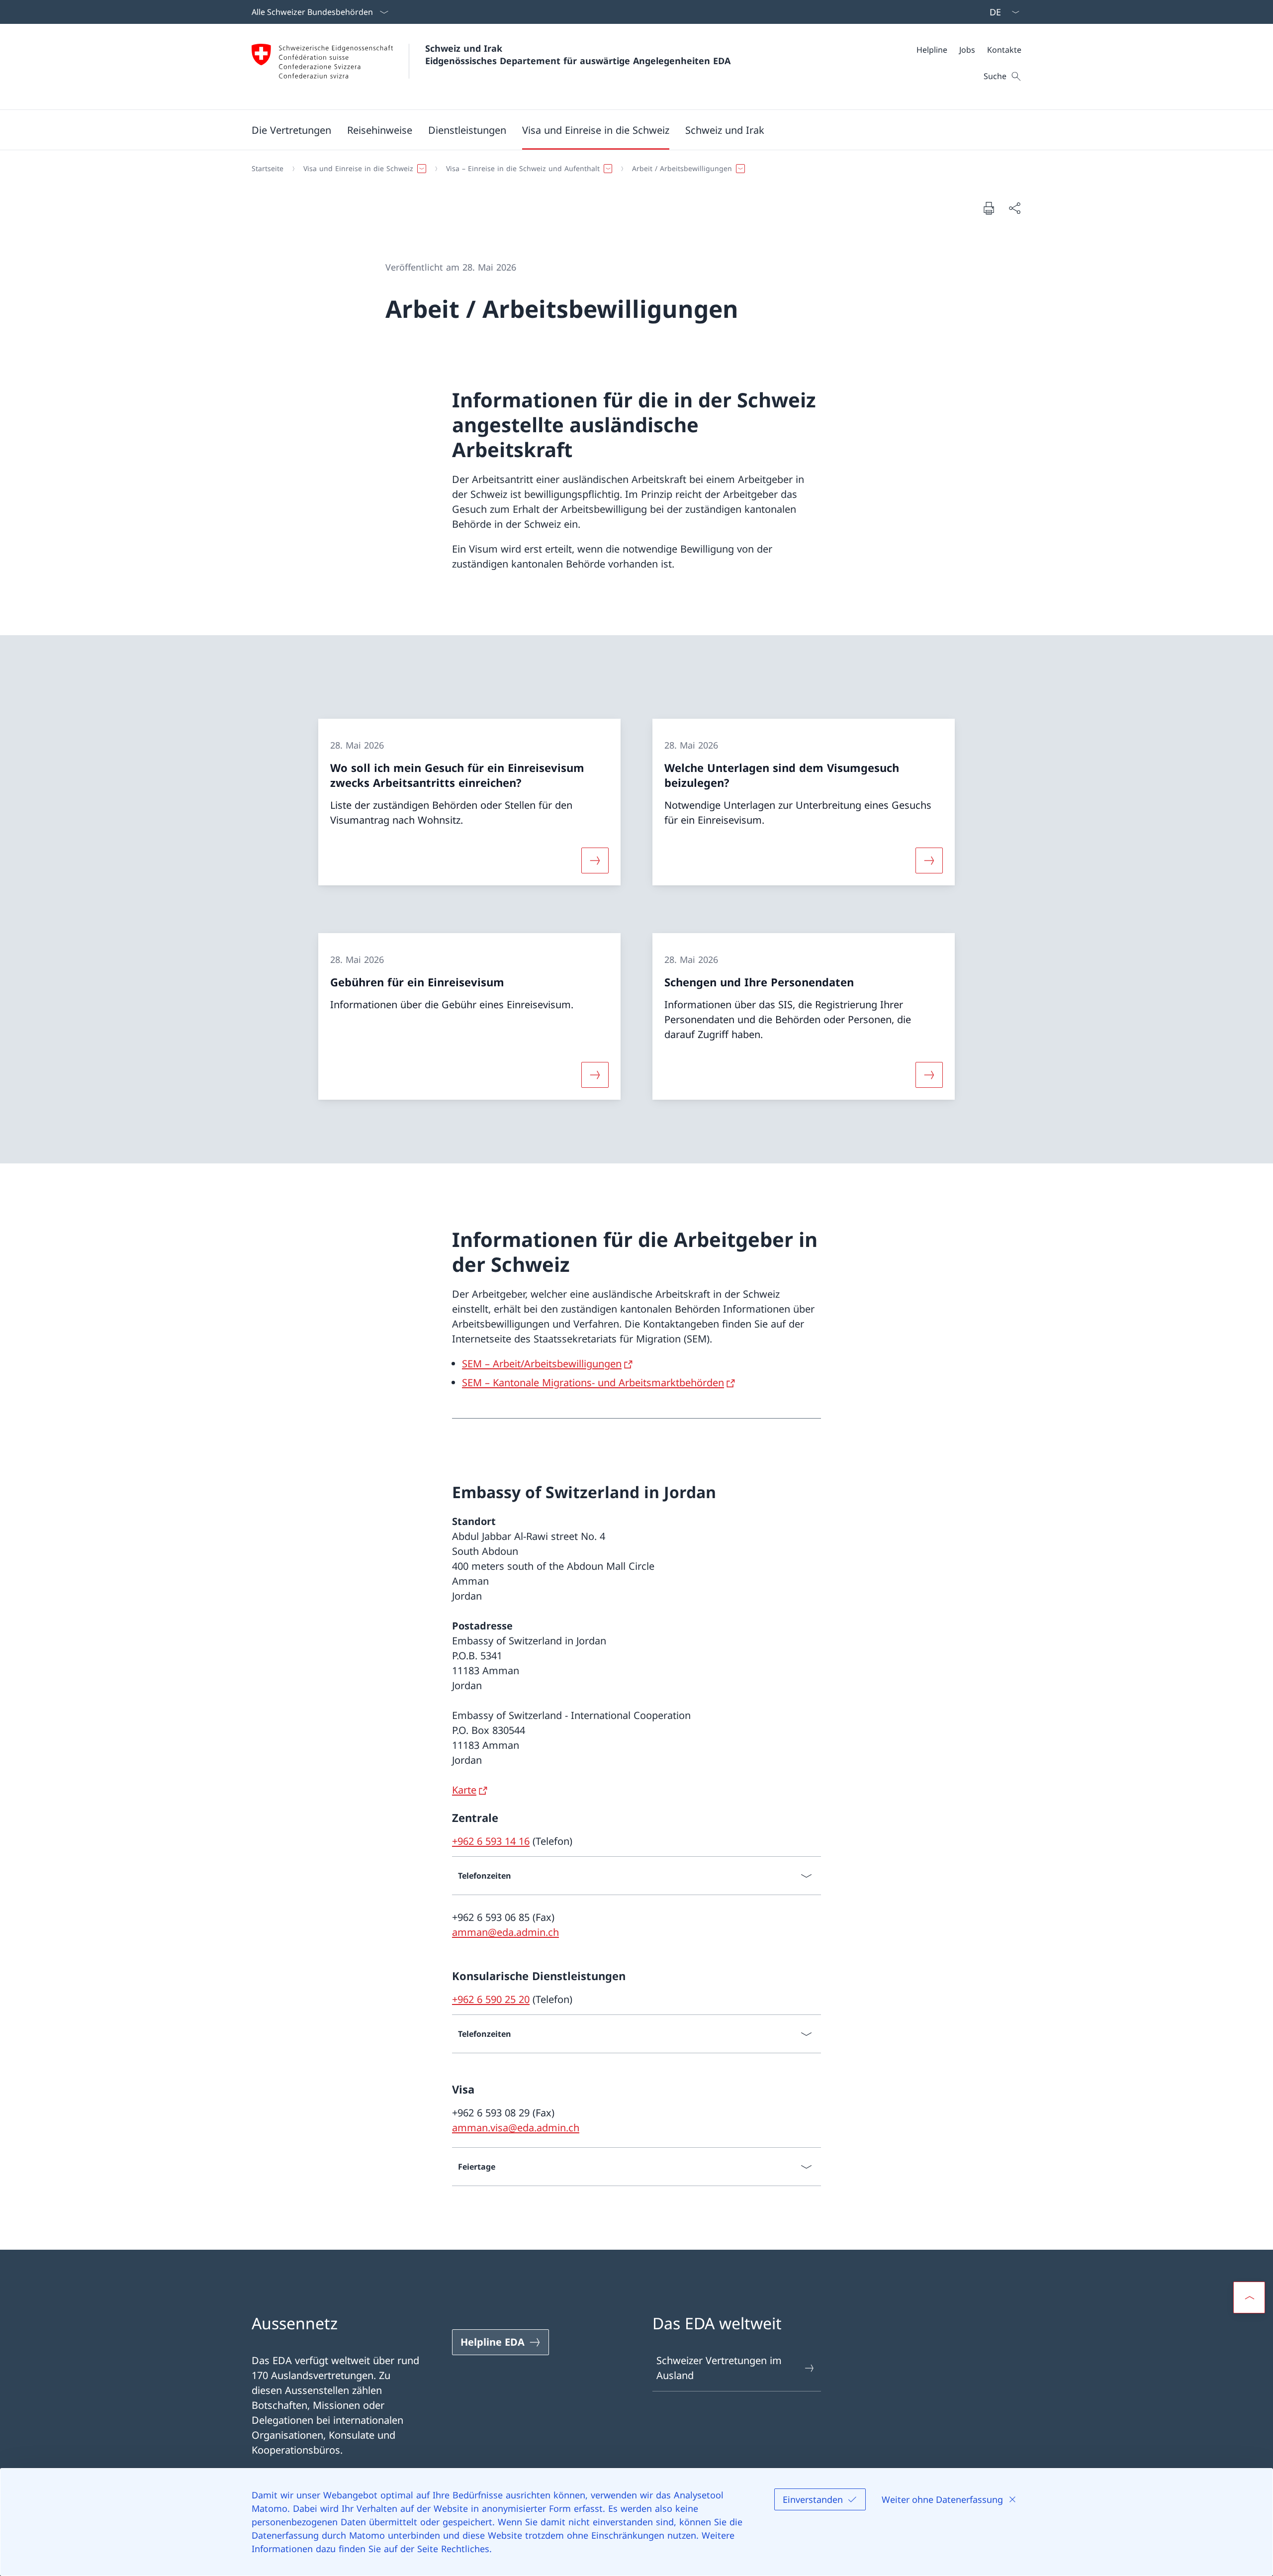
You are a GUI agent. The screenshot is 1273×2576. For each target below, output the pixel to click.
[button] (291, 130)
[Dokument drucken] (989, 208)
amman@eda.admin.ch (505, 1932)
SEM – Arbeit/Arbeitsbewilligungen (542, 1364)
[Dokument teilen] (1014, 208)
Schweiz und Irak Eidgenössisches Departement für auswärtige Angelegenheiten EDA (578, 54)
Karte (464, 1790)
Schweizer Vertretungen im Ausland (719, 2368)
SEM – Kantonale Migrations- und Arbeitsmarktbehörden (593, 1383)
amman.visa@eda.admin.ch (516, 2128)
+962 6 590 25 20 (491, 1999)
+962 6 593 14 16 (491, 1841)
